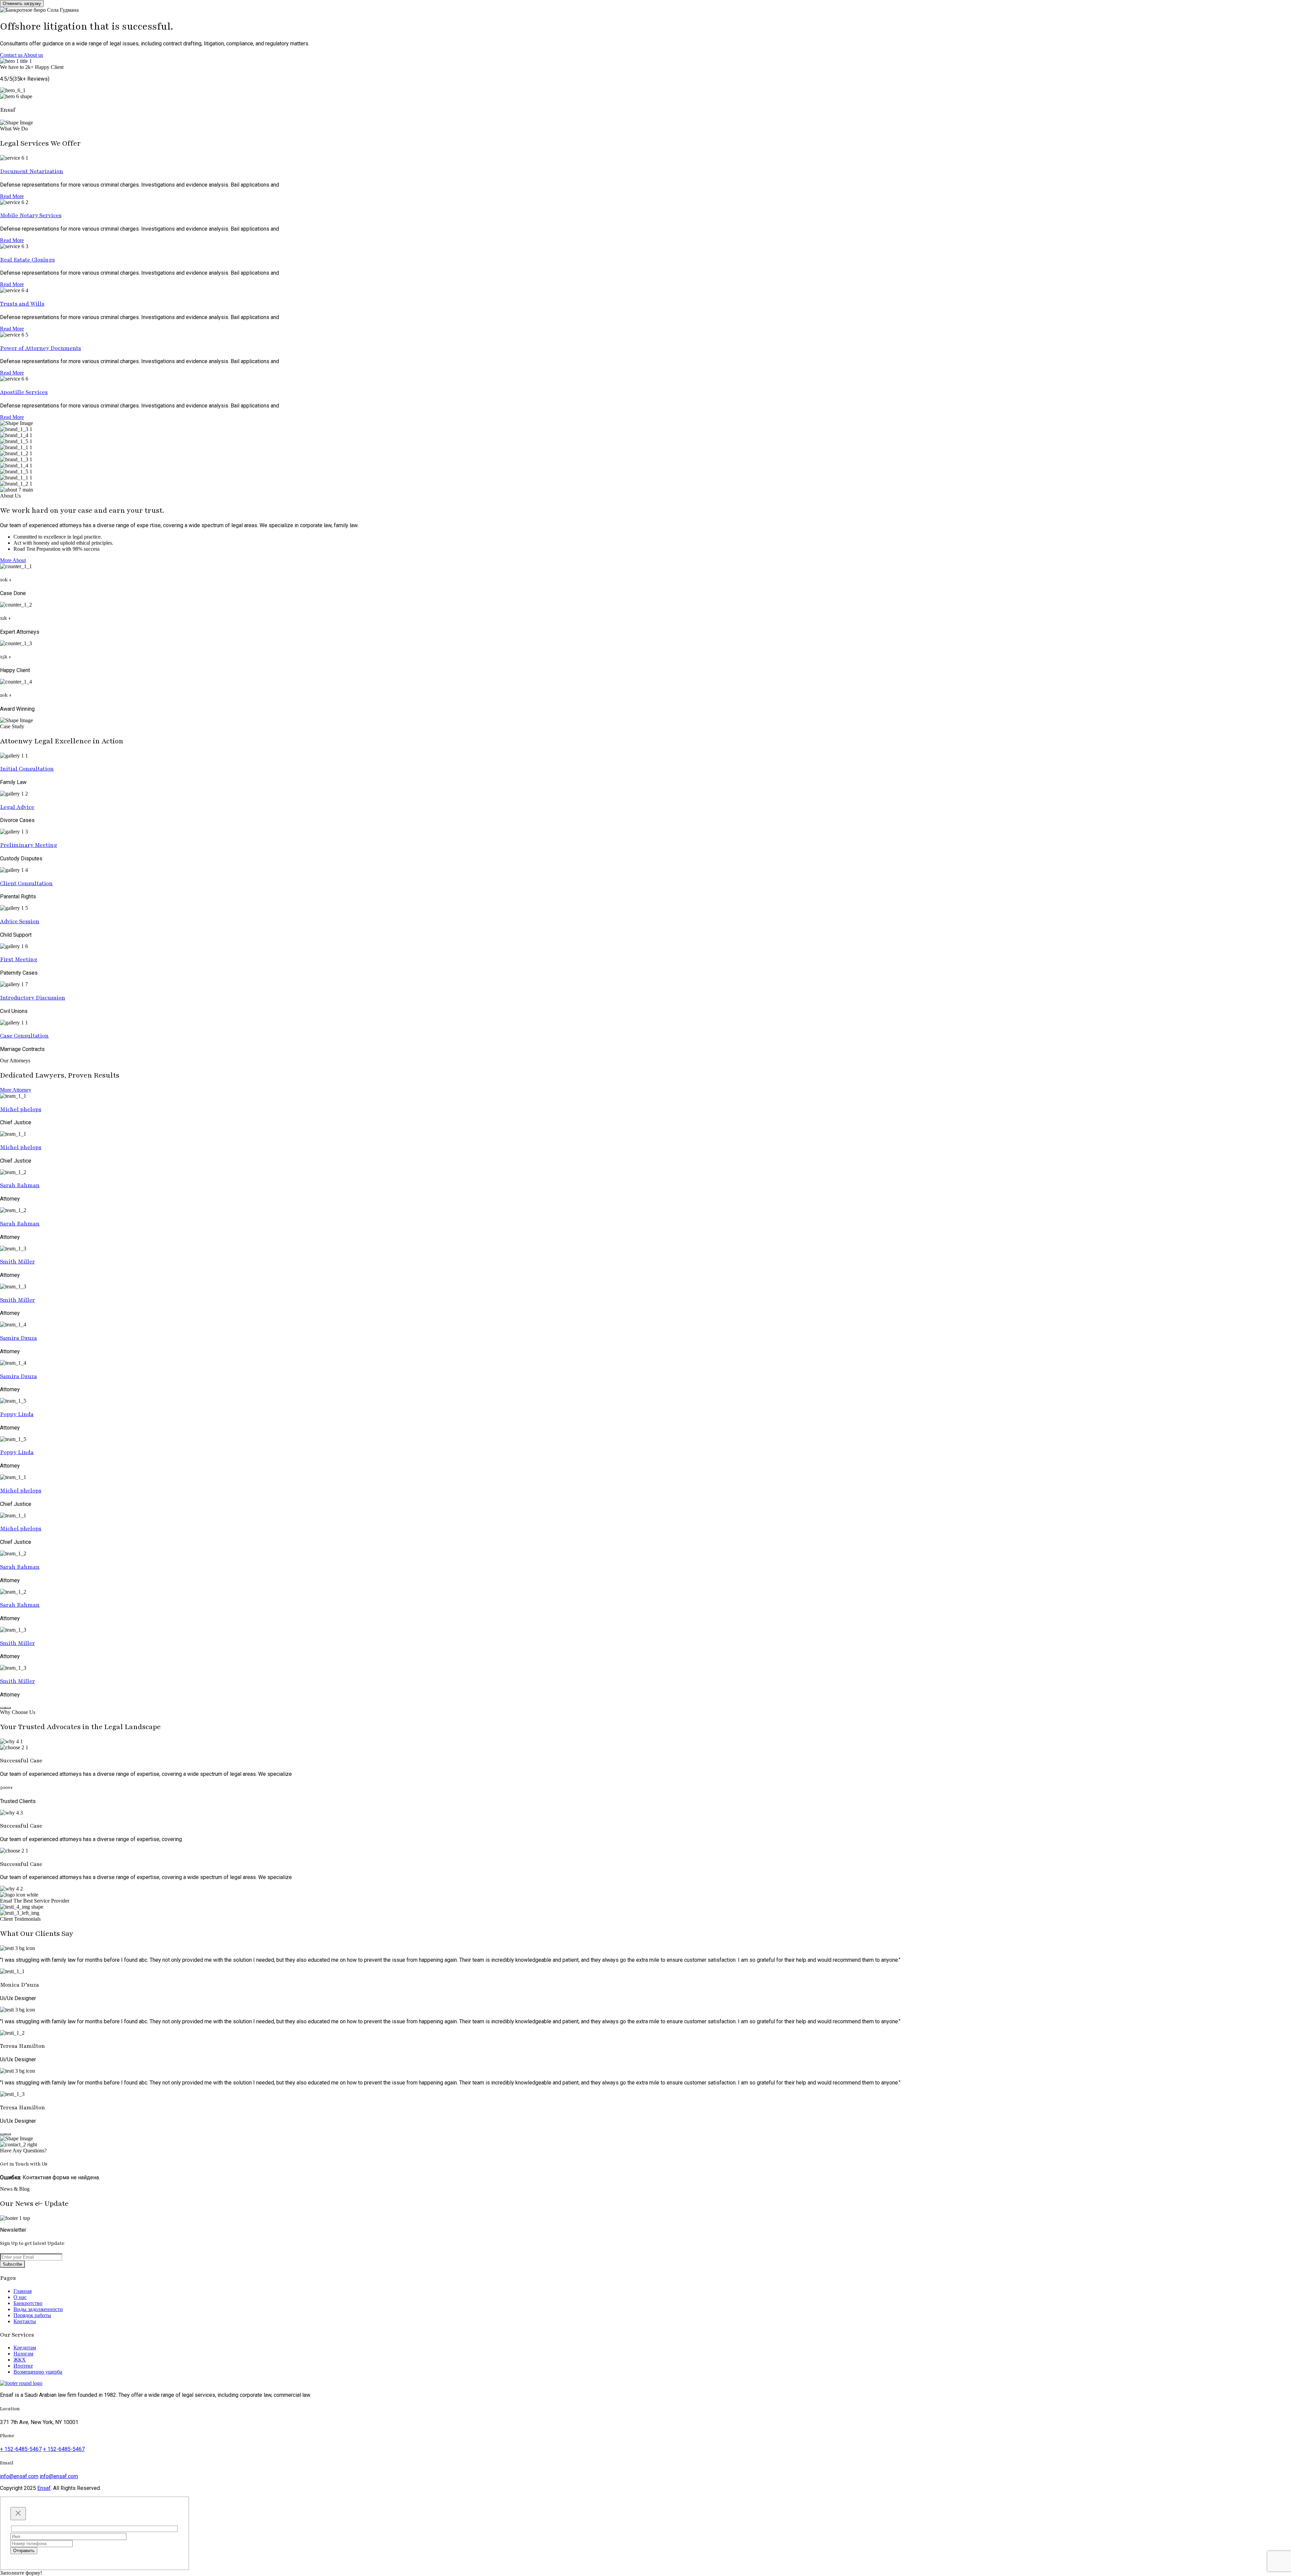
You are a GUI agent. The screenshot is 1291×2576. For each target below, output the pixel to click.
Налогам (23, 2354)
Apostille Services (24, 392)
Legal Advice (17, 807)
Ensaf (44, 2488)
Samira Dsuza (18, 1338)
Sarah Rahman (20, 1185)
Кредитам (25, 2348)
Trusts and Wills (22, 304)
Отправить (24, 2551)
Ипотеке (23, 2366)
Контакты (25, 2321)
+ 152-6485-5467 (21, 2449)
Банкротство (28, 2303)
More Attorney (16, 1090)
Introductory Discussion (33, 998)
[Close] (18, 2514)
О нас (20, 2297)
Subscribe (12, 2264)
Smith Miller (17, 1262)
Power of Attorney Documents (41, 348)
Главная (23, 2291)
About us (33, 55)
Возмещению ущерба (38, 2372)
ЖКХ (20, 2360)
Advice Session (20, 921)
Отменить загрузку (22, 4)
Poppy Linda (17, 1414)
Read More (12, 196)
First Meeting (19, 959)
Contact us (12, 55)
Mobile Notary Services (31, 215)
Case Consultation (24, 1036)
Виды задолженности (38, 2309)
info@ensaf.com (19, 2476)
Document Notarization (32, 171)
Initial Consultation (27, 769)
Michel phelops (21, 1109)
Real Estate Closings (27, 260)
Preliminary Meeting (29, 845)
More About (13, 560)
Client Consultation (26, 883)
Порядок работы (32, 2315)
